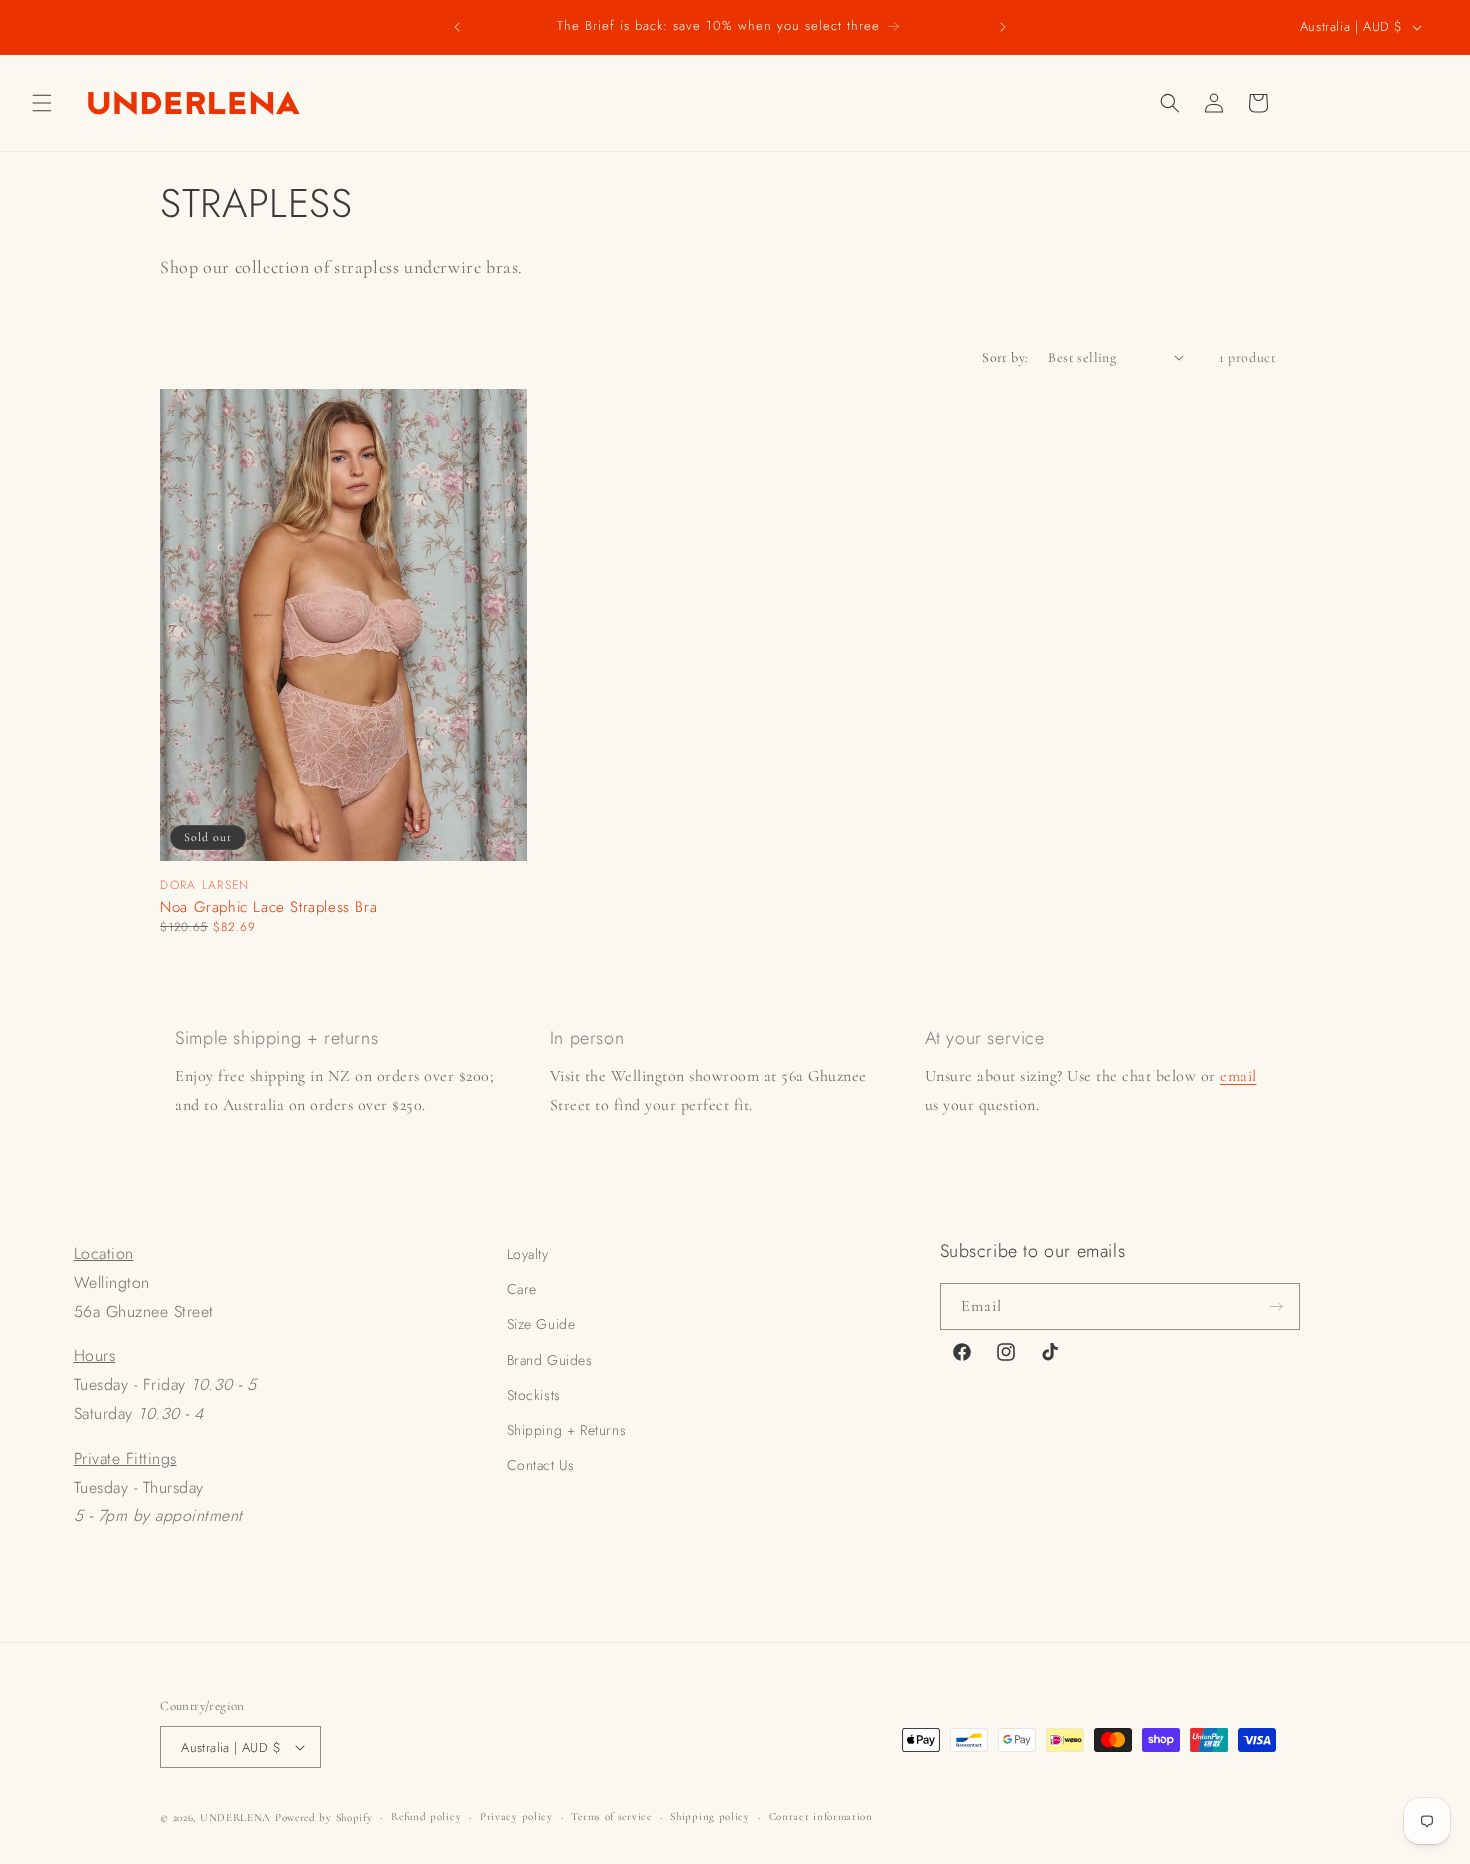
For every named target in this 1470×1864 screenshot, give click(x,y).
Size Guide (541, 1324)
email (1238, 1076)
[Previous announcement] (457, 26)
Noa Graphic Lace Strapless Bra (268, 907)
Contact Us (541, 1465)
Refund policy (426, 1816)
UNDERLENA (235, 1817)
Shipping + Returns (567, 1430)
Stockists (534, 1395)
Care (522, 1289)
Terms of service (611, 1816)
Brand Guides (550, 1360)
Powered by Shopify (324, 1817)
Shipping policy (710, 1816)
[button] (42, 103)
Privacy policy (516, 1816)
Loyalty (528, 1254)
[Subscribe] (1277, 1306)
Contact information (821, 1816)
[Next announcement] (1003, 26)
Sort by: (1005, 357)
